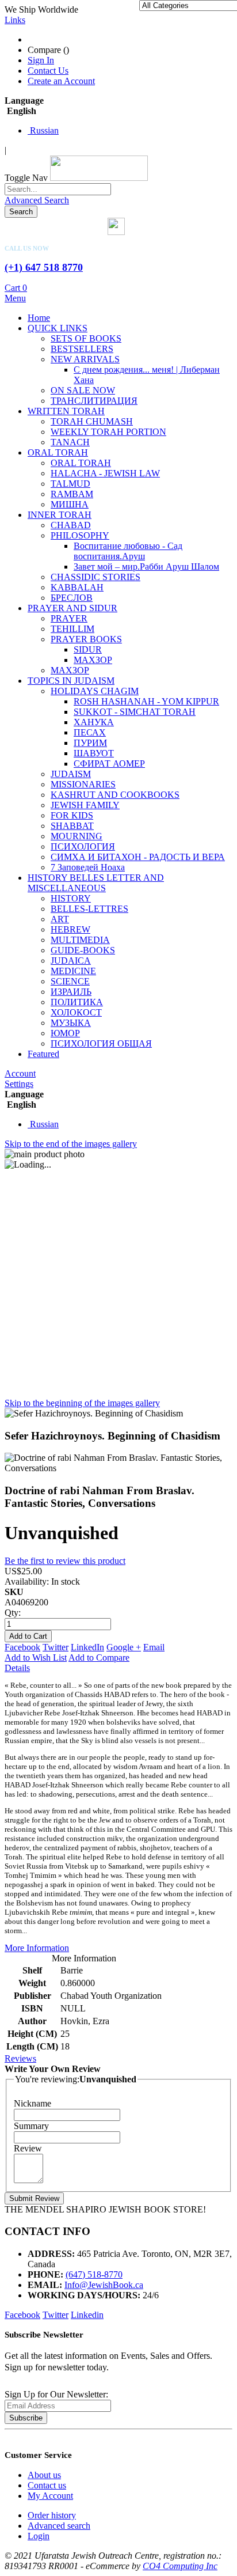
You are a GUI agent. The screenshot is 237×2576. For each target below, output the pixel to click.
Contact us (47, 2485)
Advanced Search (37, 200)
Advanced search (59, 2526)
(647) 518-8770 (94, 2274)
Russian (43, 130)
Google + (124, 1647)
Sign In (41, 60)
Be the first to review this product (65, 1561)
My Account (50, 2496)
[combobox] (58, 189)
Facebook (22, 1647)
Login (39, 2536)
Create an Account (61, 81)
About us (44, 2475)
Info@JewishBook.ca (104, 2285)
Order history (52, 2515)
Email (154, 1647)
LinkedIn (87, 1647)
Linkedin (87, 2315)
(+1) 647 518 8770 (44, 267)
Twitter (56, 1647)
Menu (15, 298)
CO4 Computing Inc (180, 2566)
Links (15, 20)
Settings (19, 1084)
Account (20, 1073)
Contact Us (48, 71)
